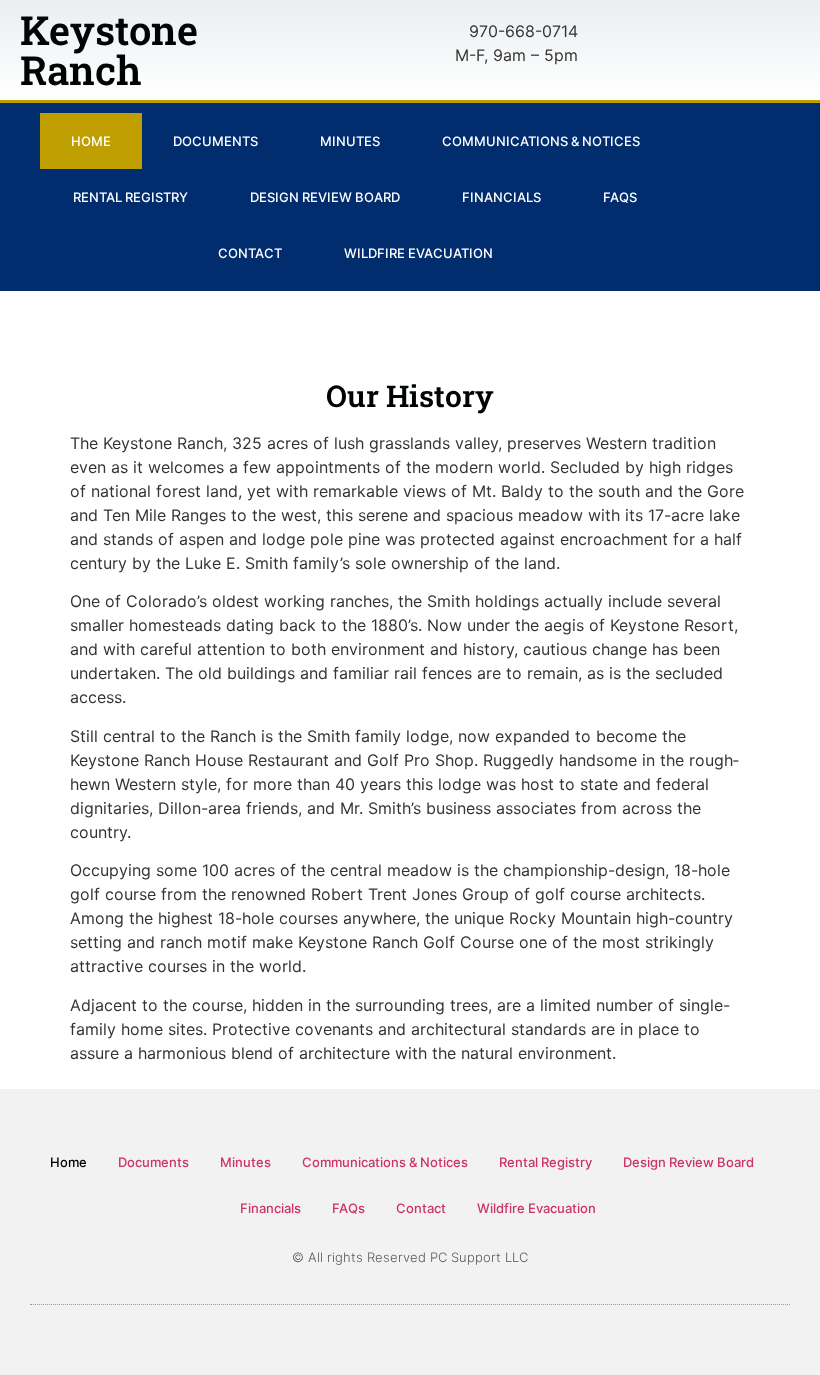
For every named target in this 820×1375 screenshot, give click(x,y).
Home (91, 141)
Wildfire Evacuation (418, 253)
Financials (501, 197)
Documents (215, 141)
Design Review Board (325, 197)
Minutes (350, 141)
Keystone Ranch (109, 49)
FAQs (620, 197)
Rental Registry (130, 197)
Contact (250, 253)
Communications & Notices (541, 141)
